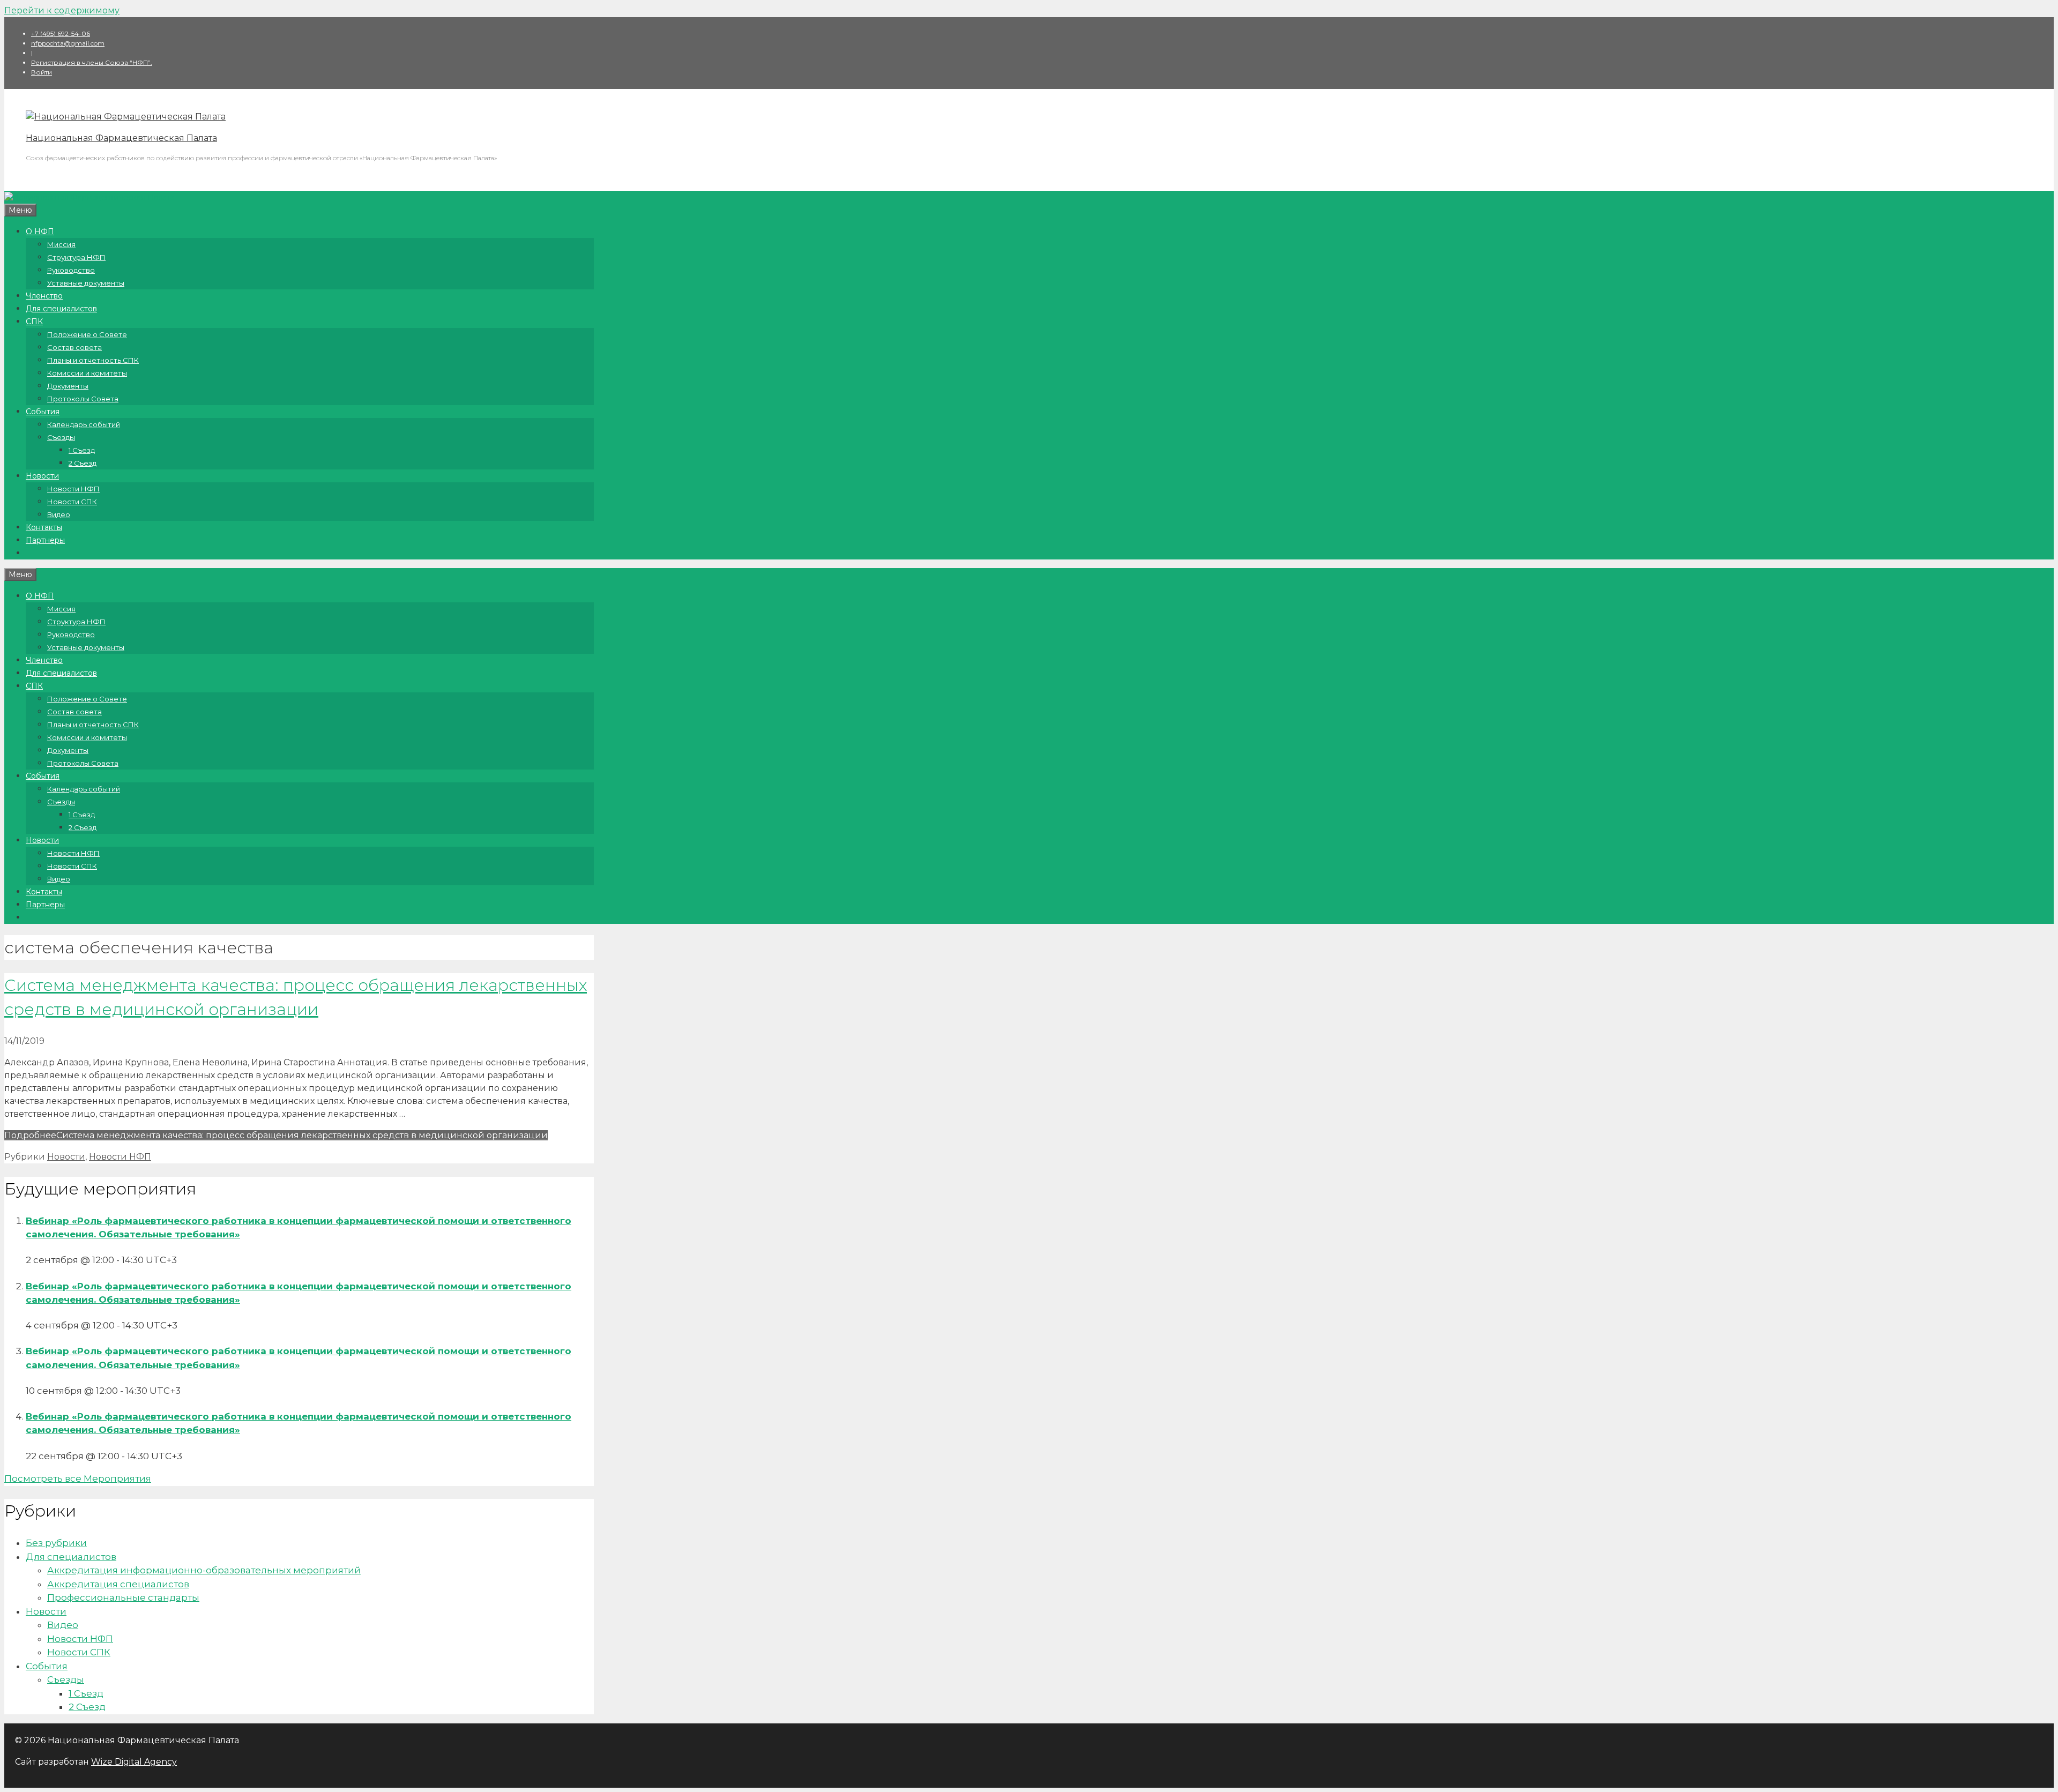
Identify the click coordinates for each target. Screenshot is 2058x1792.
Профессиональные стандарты (123, 1597)
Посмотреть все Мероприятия (78, 1479)
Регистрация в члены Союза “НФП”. (92, 62)
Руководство (71, 270)
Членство (44, 296)
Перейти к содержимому (62, 10)
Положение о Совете (87, 334)
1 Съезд (82, 450)
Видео (59, 514)
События (43, 412)
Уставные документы (86, 283)
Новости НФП (73, 489)
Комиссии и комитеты (87, 373)
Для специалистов (61, 309)
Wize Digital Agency (134, 1762)
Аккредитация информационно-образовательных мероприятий (204, 1570)
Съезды (61, 437)
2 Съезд (83, 463)
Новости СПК (72, 502)
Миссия (61, 244)
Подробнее (276, 1135)
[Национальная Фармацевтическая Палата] (126, 117)
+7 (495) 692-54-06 (61, 33)
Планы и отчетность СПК (93, 360)
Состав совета (74, 347)
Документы (68, 386)
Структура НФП (76, 257)
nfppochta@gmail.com (68, 43)
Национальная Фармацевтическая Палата (121, 138)
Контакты (44, 527)
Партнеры (45, 540)
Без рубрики (56, 1543)
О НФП (40, 232)
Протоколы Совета (83, 399)
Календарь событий (84, 424)
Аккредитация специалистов (118, 1584)
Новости (42, 476)
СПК (34, 322)
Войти (42, 72)
